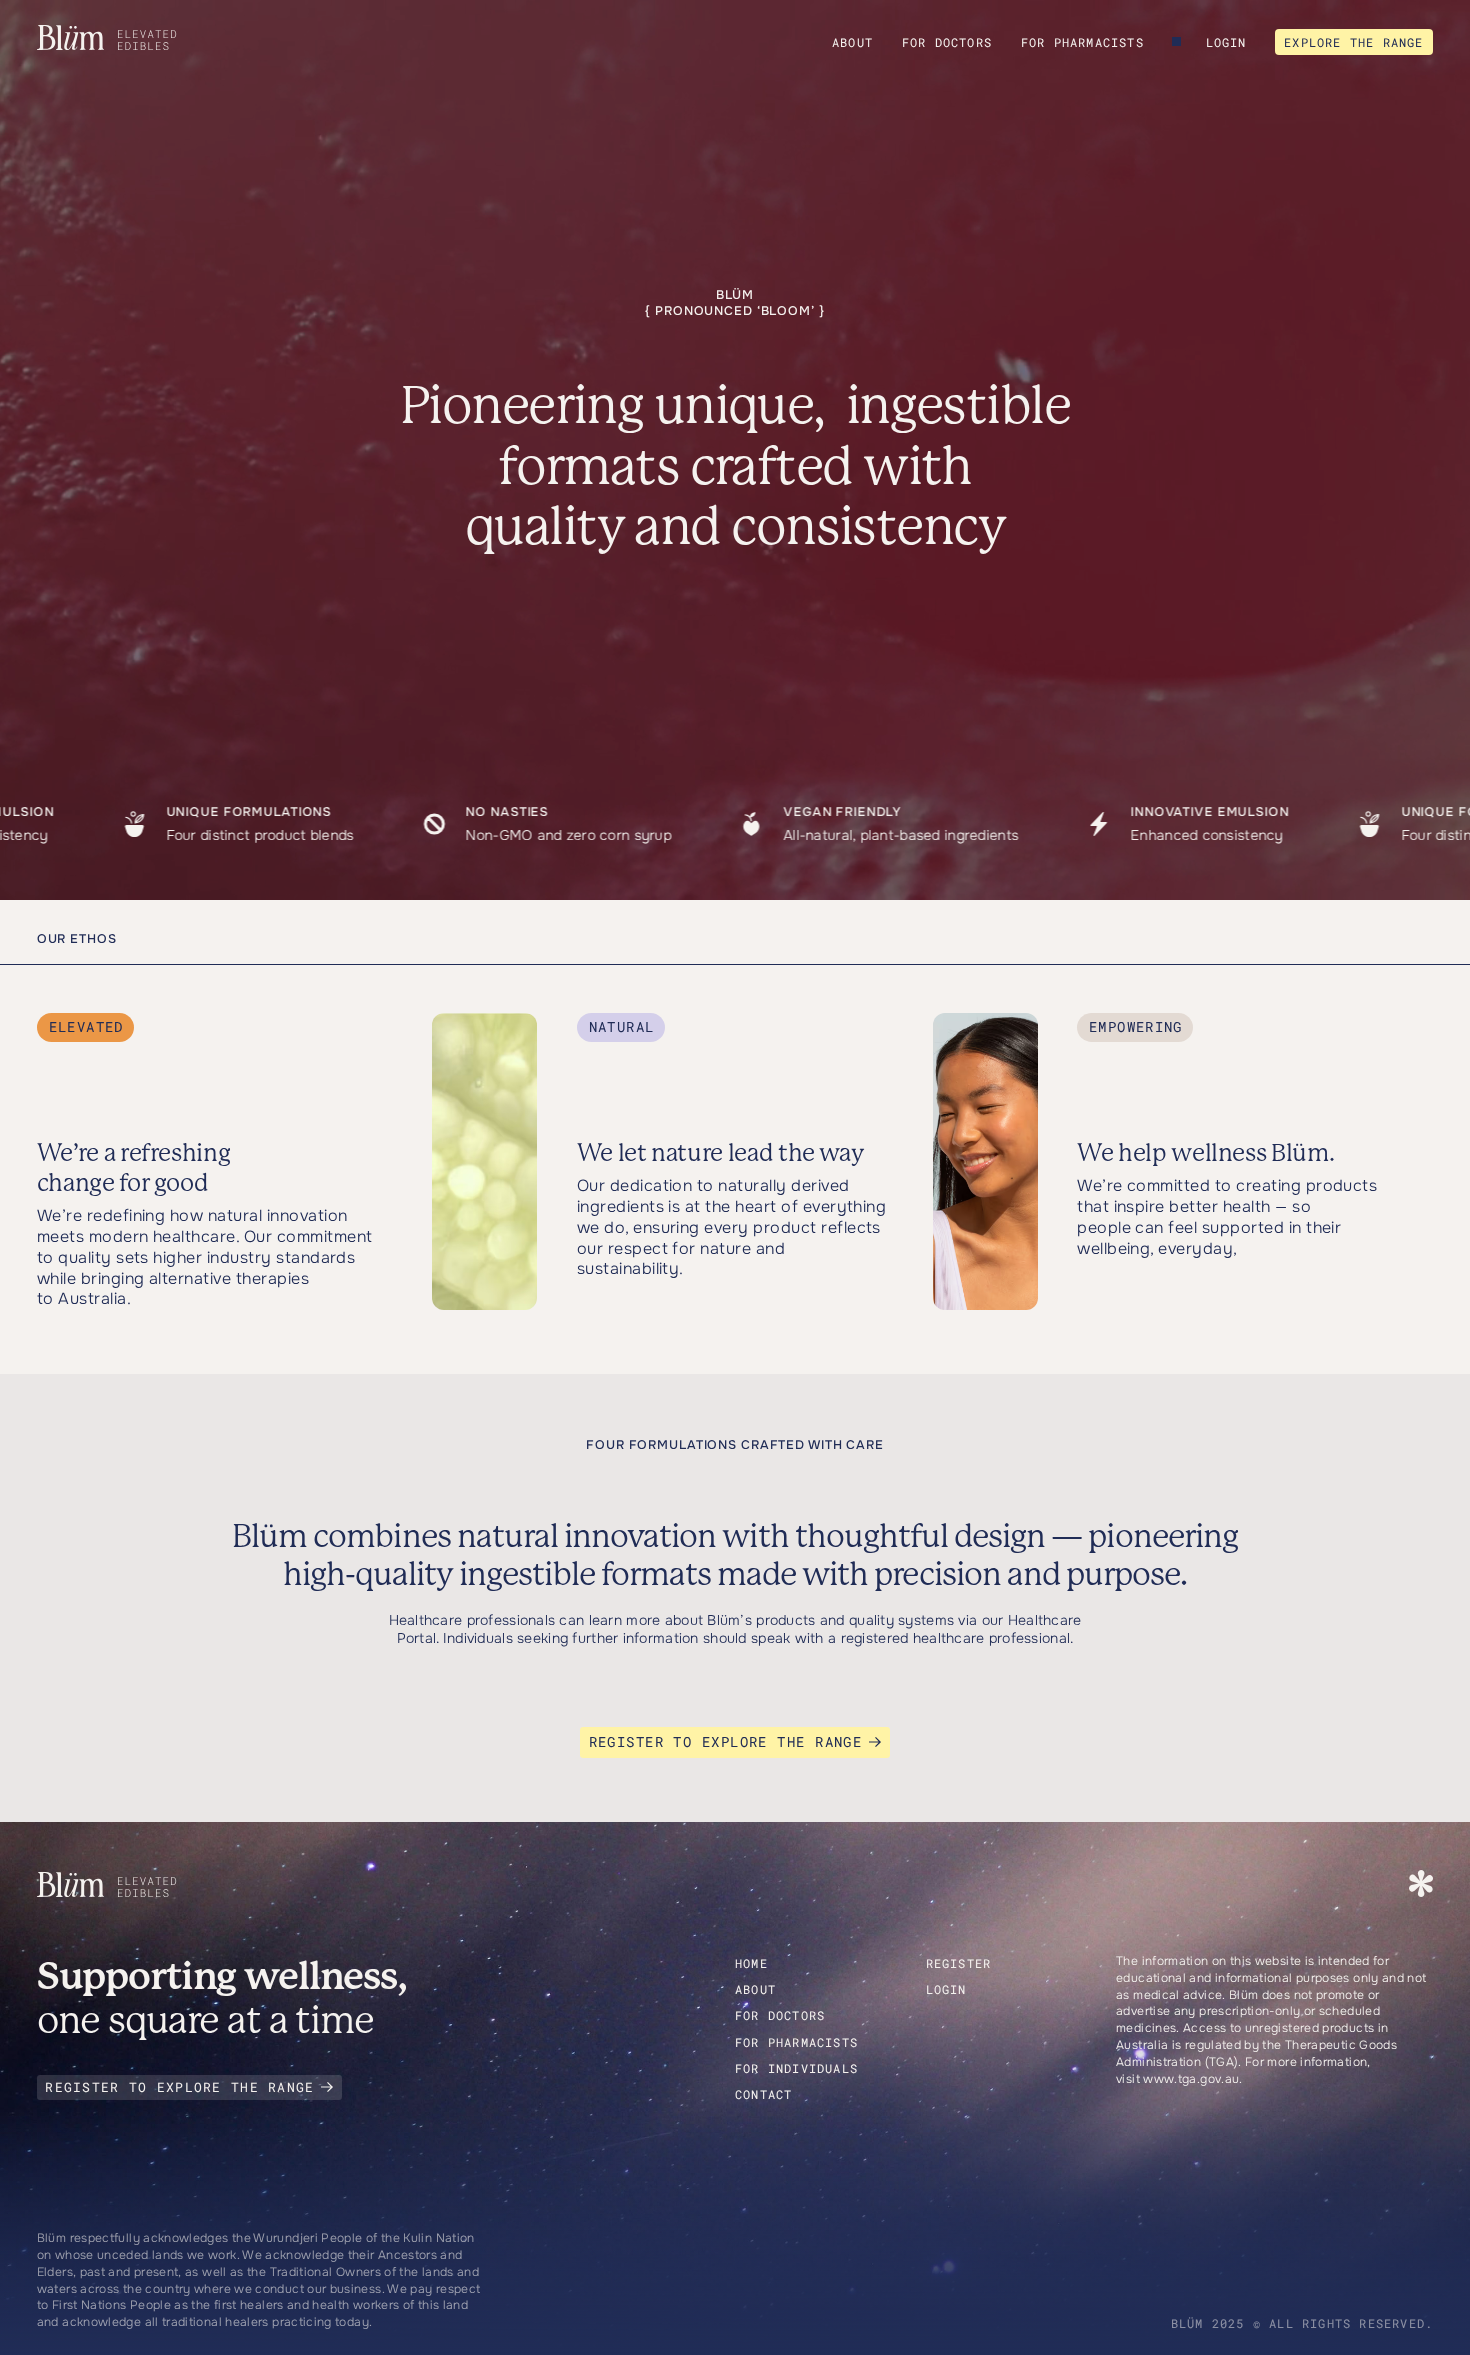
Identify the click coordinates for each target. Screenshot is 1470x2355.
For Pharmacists (1082, 42)
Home (751, 1963)
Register (959, 1963)
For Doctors (947, 42)
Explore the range (1353, 42)
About (852, 42)
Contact (763, 2094)
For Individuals (796, 2068)
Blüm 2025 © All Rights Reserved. (1302, 2323)
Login (1226, 42)
